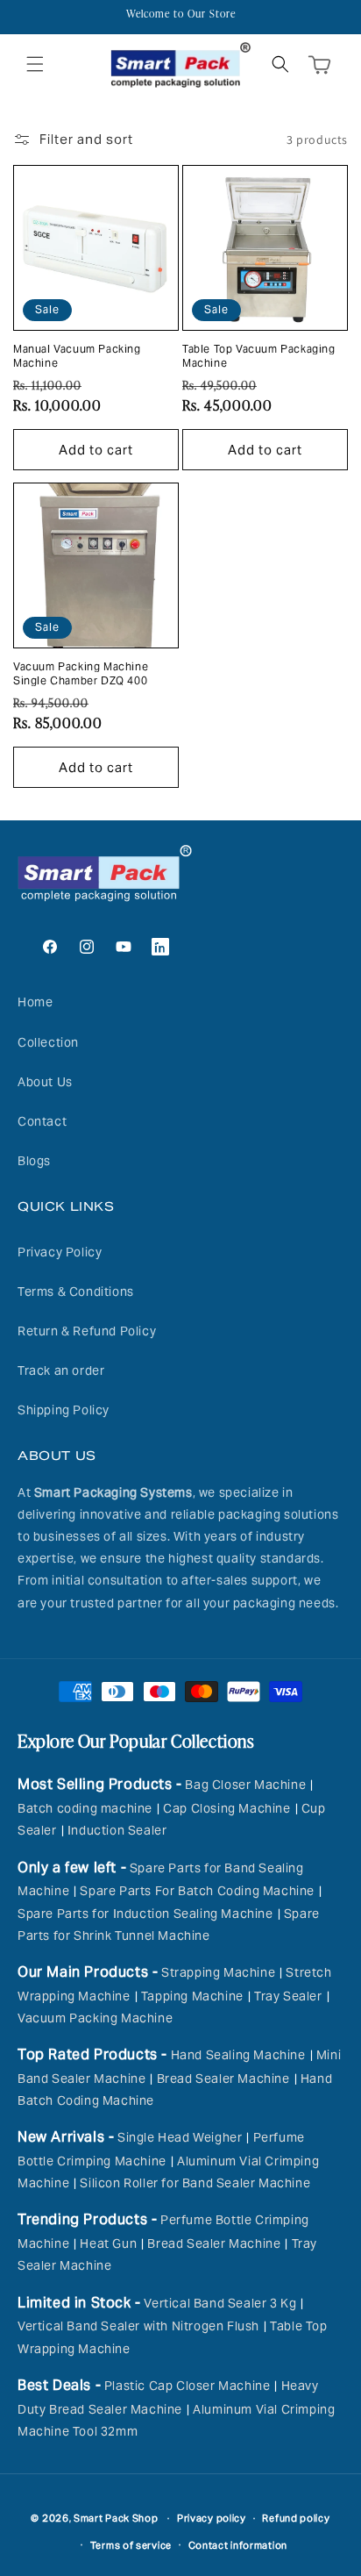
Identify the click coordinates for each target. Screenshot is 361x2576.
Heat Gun (108, 2243)
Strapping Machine (218, 1972)
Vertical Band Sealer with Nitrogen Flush (138, 2326)
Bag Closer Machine (245, 1785)
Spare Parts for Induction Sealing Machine (145, 1914)
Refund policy (296, 2518)
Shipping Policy (64, 1410)
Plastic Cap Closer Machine (188, 2386)
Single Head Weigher (180, 2137)
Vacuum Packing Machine (95, 2018)
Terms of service (131, 2545)
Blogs (34, 1161)
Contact (42, 1121)
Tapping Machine (192, 1996)
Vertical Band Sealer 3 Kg (220, 2303)
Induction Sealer (117, 1830)
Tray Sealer (288, 1996)
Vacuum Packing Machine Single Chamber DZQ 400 (81, 673)
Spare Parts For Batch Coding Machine (197, 1891)
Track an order (61, 1370)
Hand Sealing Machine (238, 2055)
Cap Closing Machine (227, 1808)
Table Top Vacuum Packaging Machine (259, 356)
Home (35, 1002)
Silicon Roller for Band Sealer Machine (195, 2183)
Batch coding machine (85, 1808)
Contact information (238, 2545)
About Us (45, 1082)
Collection (48, 1042)
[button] (35, 64)
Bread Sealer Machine (223, 2079)
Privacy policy (212, 2518)
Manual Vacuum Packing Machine (77, 356)
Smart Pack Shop (116, 2518)
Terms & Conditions (76, 1292)
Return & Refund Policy (87, 1331)
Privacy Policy (60, 1252)
